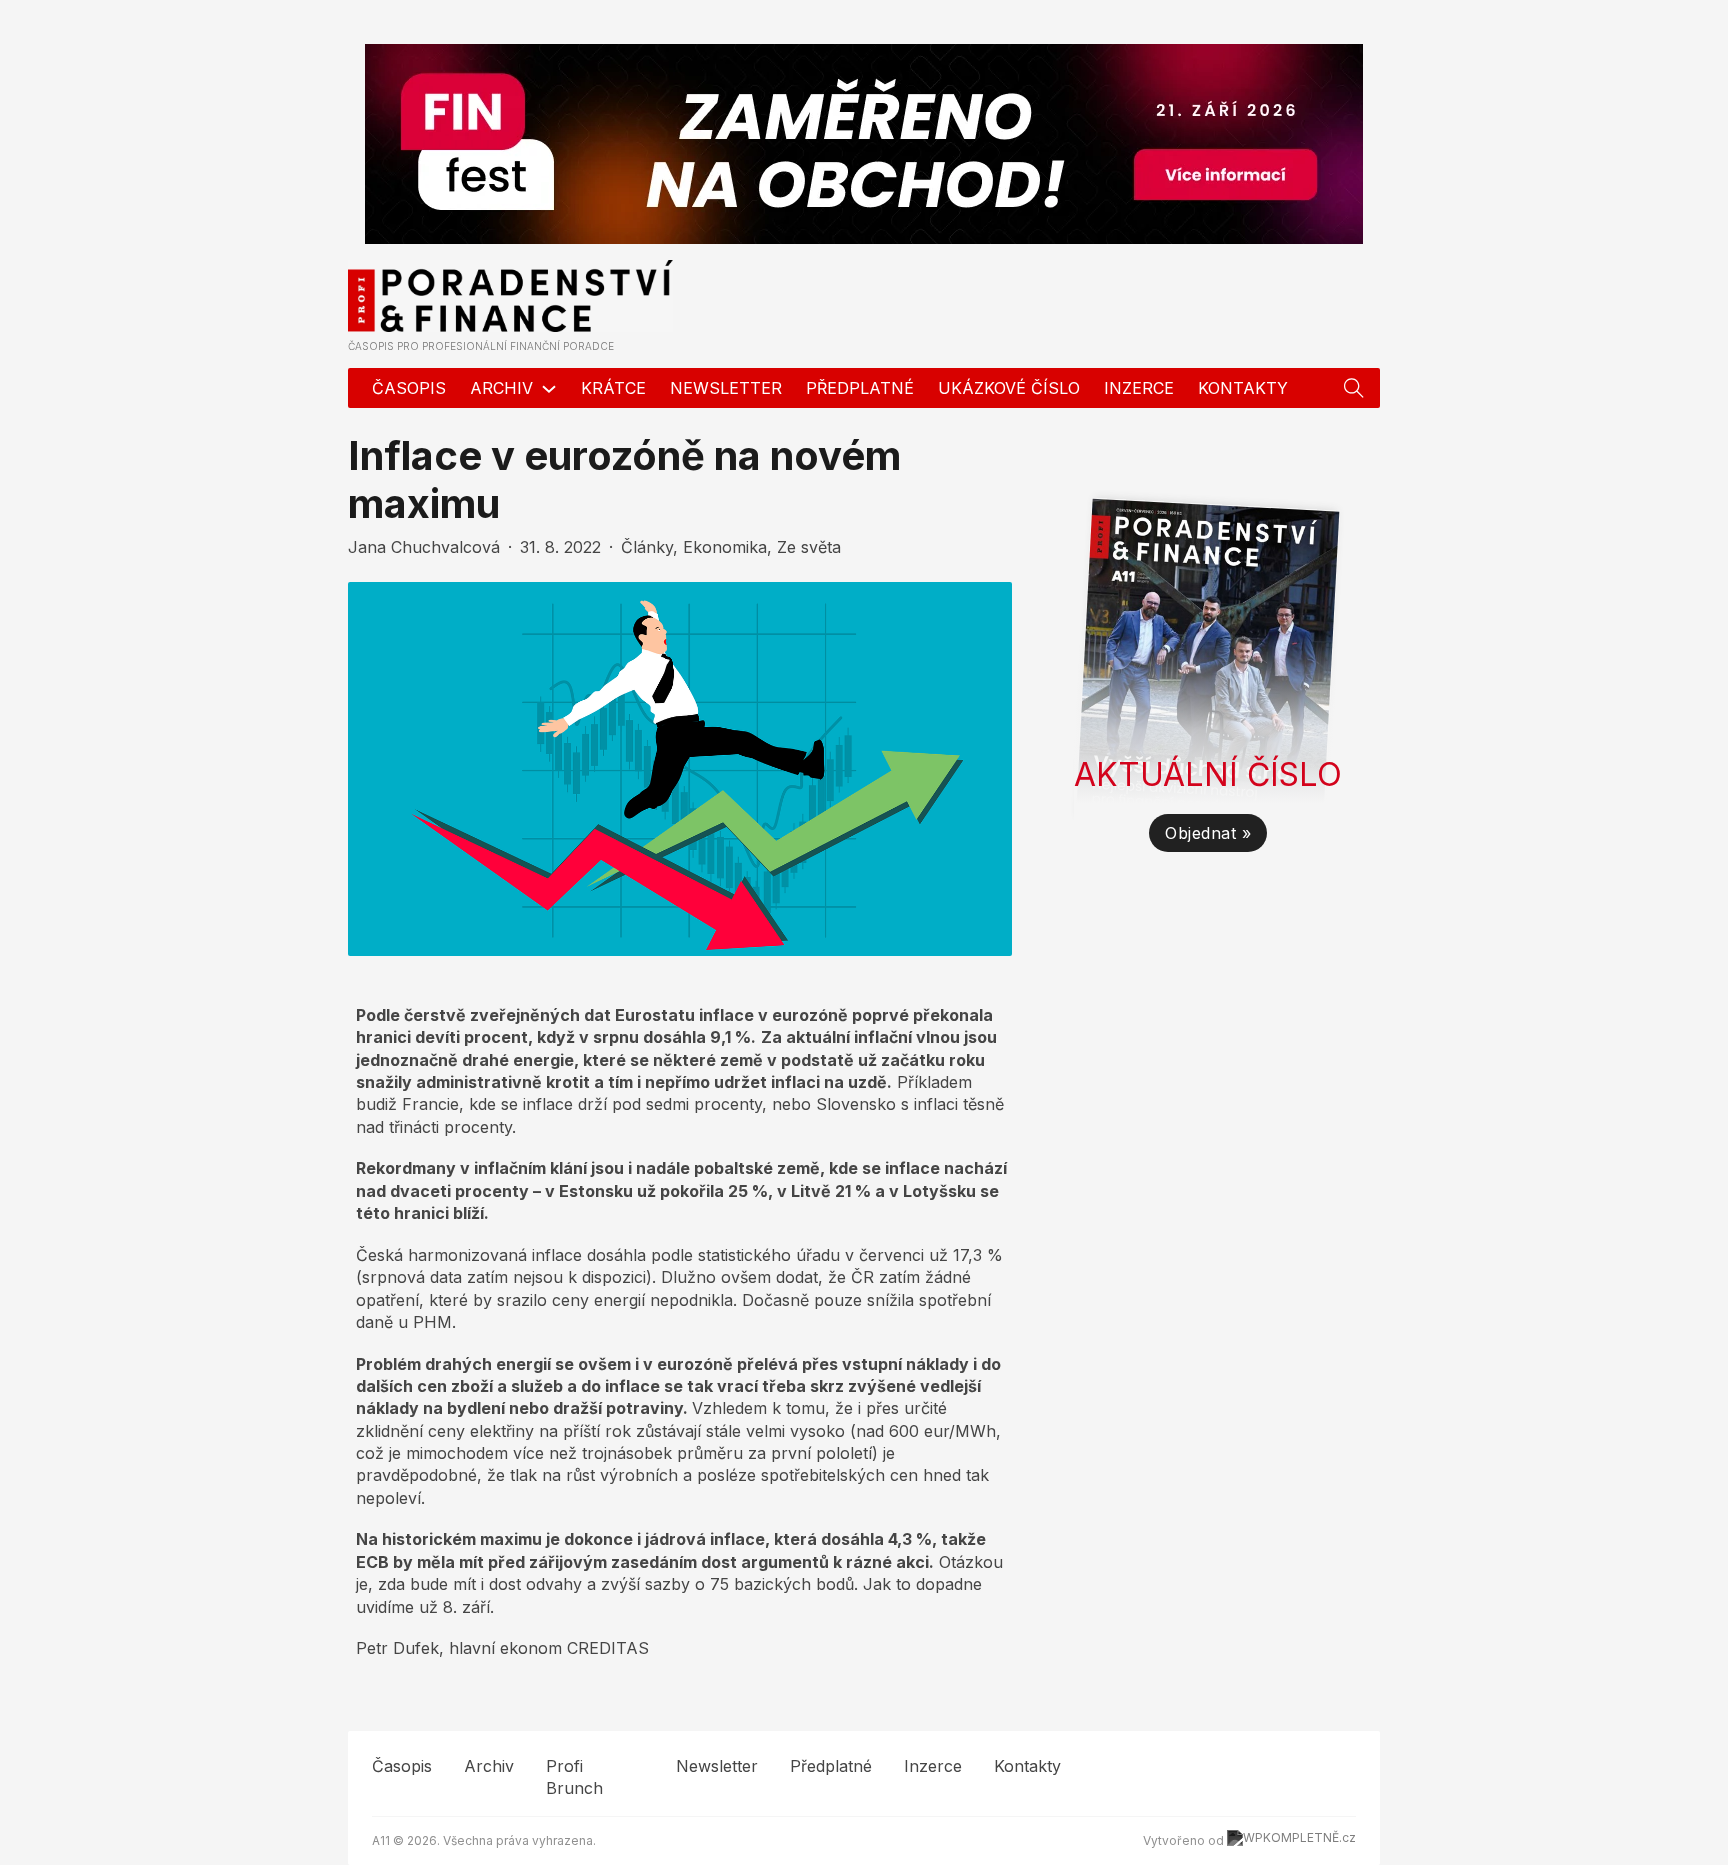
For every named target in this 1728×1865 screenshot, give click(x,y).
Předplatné (860, 388)
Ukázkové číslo (1009, 388)
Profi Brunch (574, 1777)
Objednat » (1208, 833)
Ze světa (809, 547)
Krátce (613, 388)
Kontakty (1243, 388)
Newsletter (726, 388)
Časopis (409, 388)
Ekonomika (725, 547)
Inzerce (1139, 388)
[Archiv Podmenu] (549, 388)
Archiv (501, 388)
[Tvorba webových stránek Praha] (1291, 1840)
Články (647, 547)
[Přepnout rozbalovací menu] (1354, 388)
